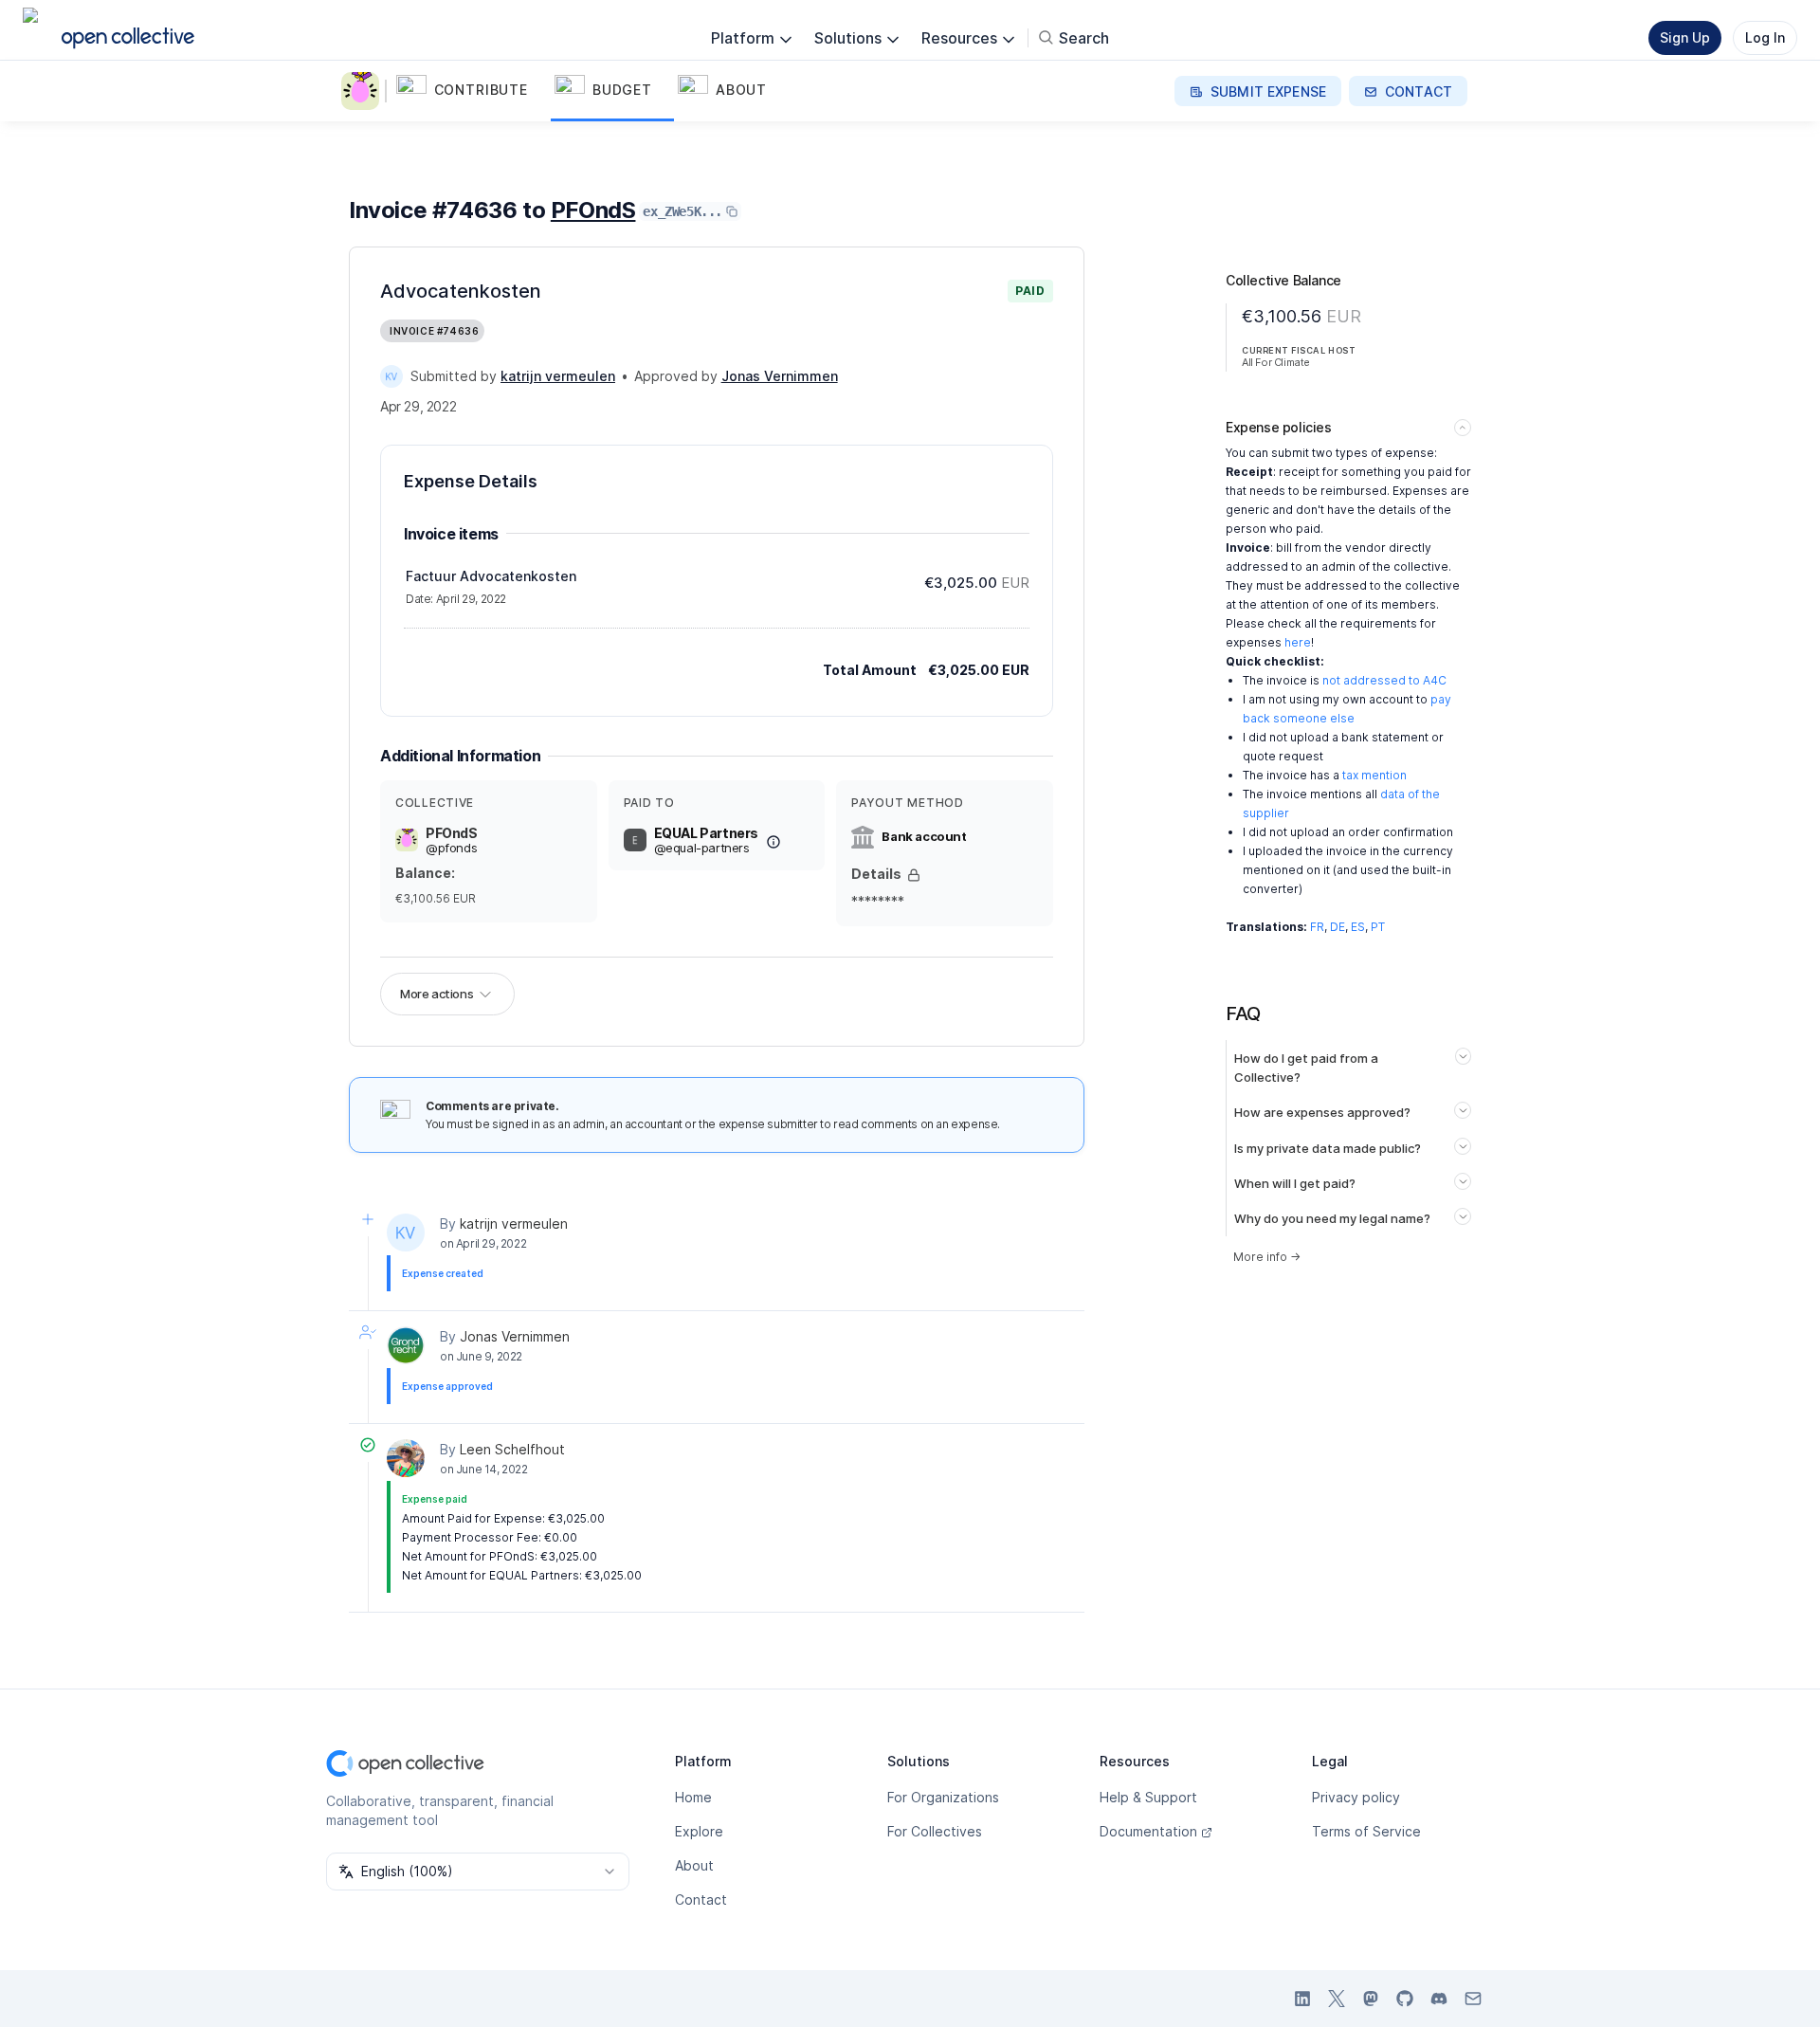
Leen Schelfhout (512, 1449)
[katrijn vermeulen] (391, 376)
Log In (1765, 37)
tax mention (1374, 775)
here (1298, 642)
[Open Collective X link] (1337, 1999)
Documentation (1148, 1831)
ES (1358, 927)
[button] (472, 91)
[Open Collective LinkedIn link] (1302, 1999)
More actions (437, 994)
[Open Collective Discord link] (1439, 1999)
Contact (701, 1899)
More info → (1267, 1257)
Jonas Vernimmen (515, 1336)
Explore (699, 1831)
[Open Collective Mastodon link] (1371, 1999)
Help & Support (1148, 1797)
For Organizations (943, 1797)
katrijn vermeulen (514, 1224)
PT (1378, 927)
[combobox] (478, 1872)
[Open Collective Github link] (1405, 1999)
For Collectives (935, 1831)
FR (1317, 927)
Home (693, 1797)
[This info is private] (914, 875)
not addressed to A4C (1384, 680)
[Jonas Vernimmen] (406, 1345)
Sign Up (1685, 37)
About (694, 1865)
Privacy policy (1356, 1797)
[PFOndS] (364, 91)
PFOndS (593, 210)
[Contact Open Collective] (1473, 1999)
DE (1338, 927)
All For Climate (1276, 362)
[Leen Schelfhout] (406, 1458)
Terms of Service (1366, 1831)
